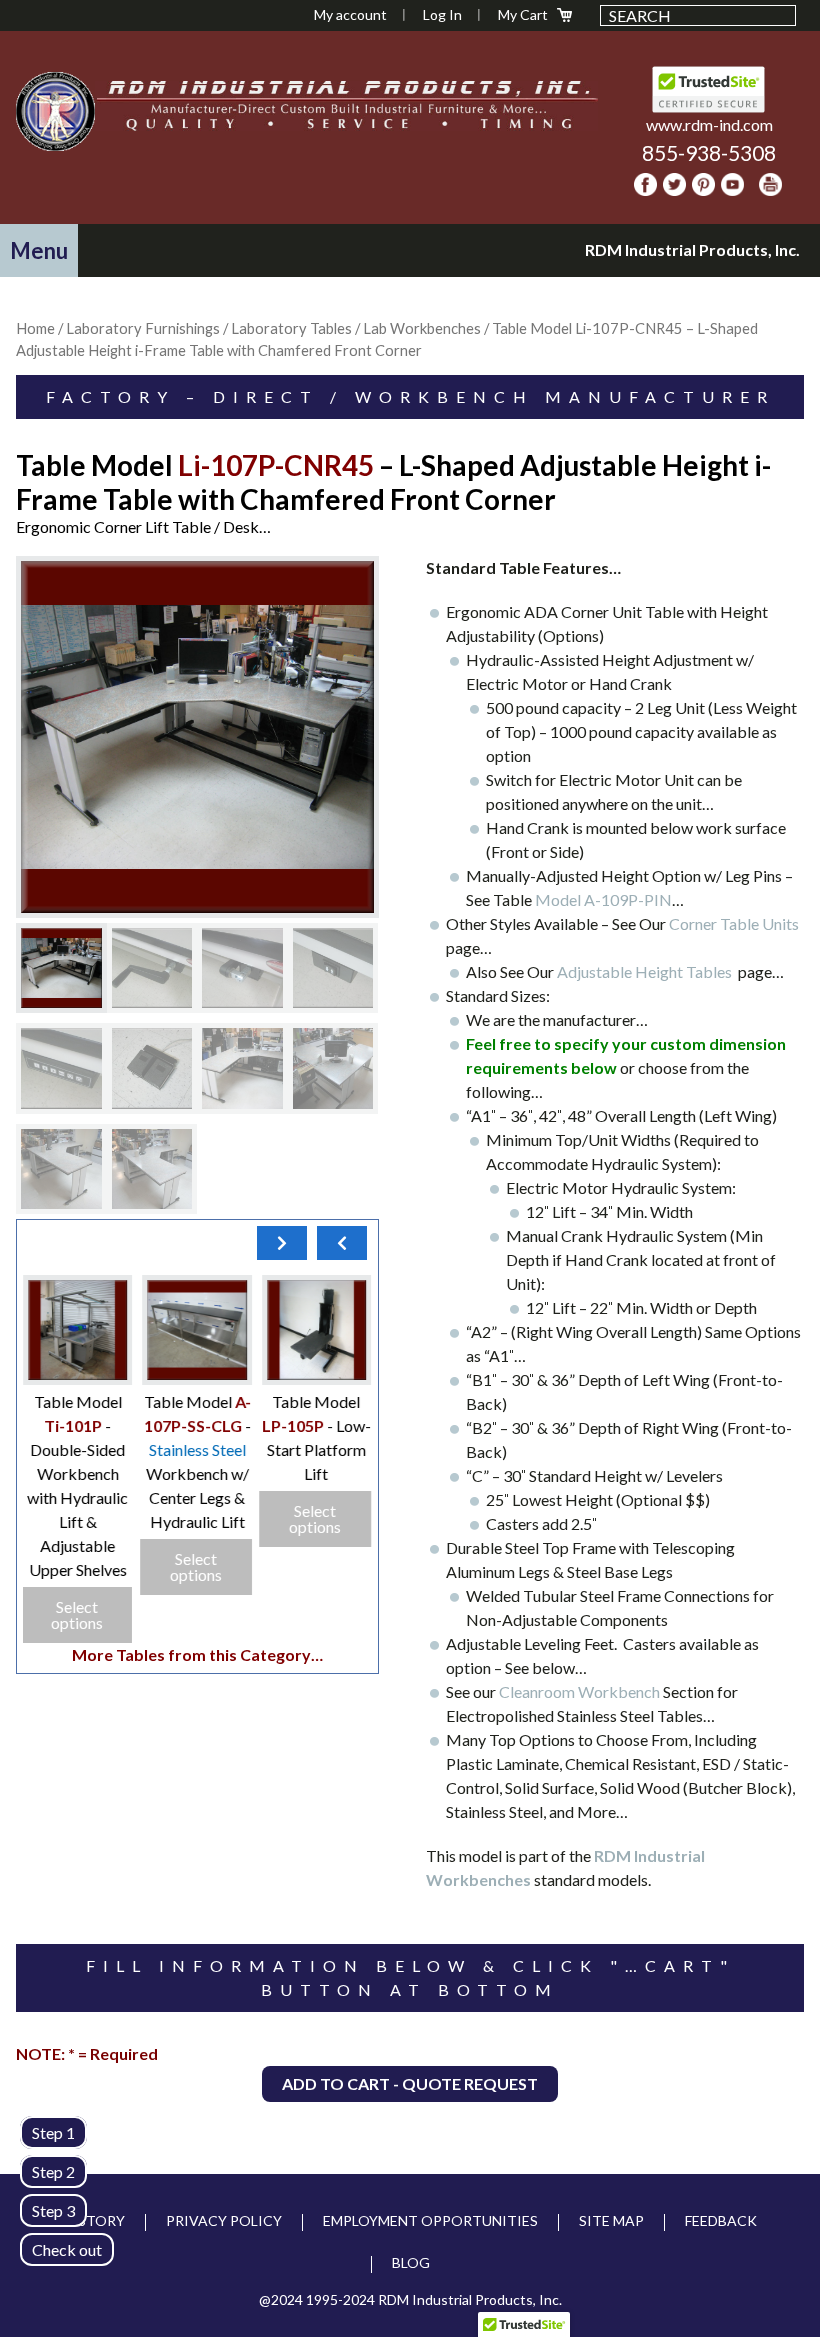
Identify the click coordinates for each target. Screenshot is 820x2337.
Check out (67, 2249)
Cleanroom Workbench (579, 1691)
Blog (411, 2262)
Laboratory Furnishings (143, 328)
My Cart (523, 14)
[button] (39, 250)
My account (350, 14)
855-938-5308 (709, 152)
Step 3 (53, 2210)
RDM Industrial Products (55, 111)
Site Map (611, 2220)
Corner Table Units (734, 923)
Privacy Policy (224, 2220)
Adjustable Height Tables (647, 971)
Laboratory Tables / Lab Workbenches (356, 328)
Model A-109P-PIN (603, 899)
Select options (316, 1518)
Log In (442, 14)
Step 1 (53, 2132)
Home (35, 328)
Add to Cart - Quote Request (410, 2083)
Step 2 (53, 2171)
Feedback (721, 2220)
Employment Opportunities (430, 2220)
